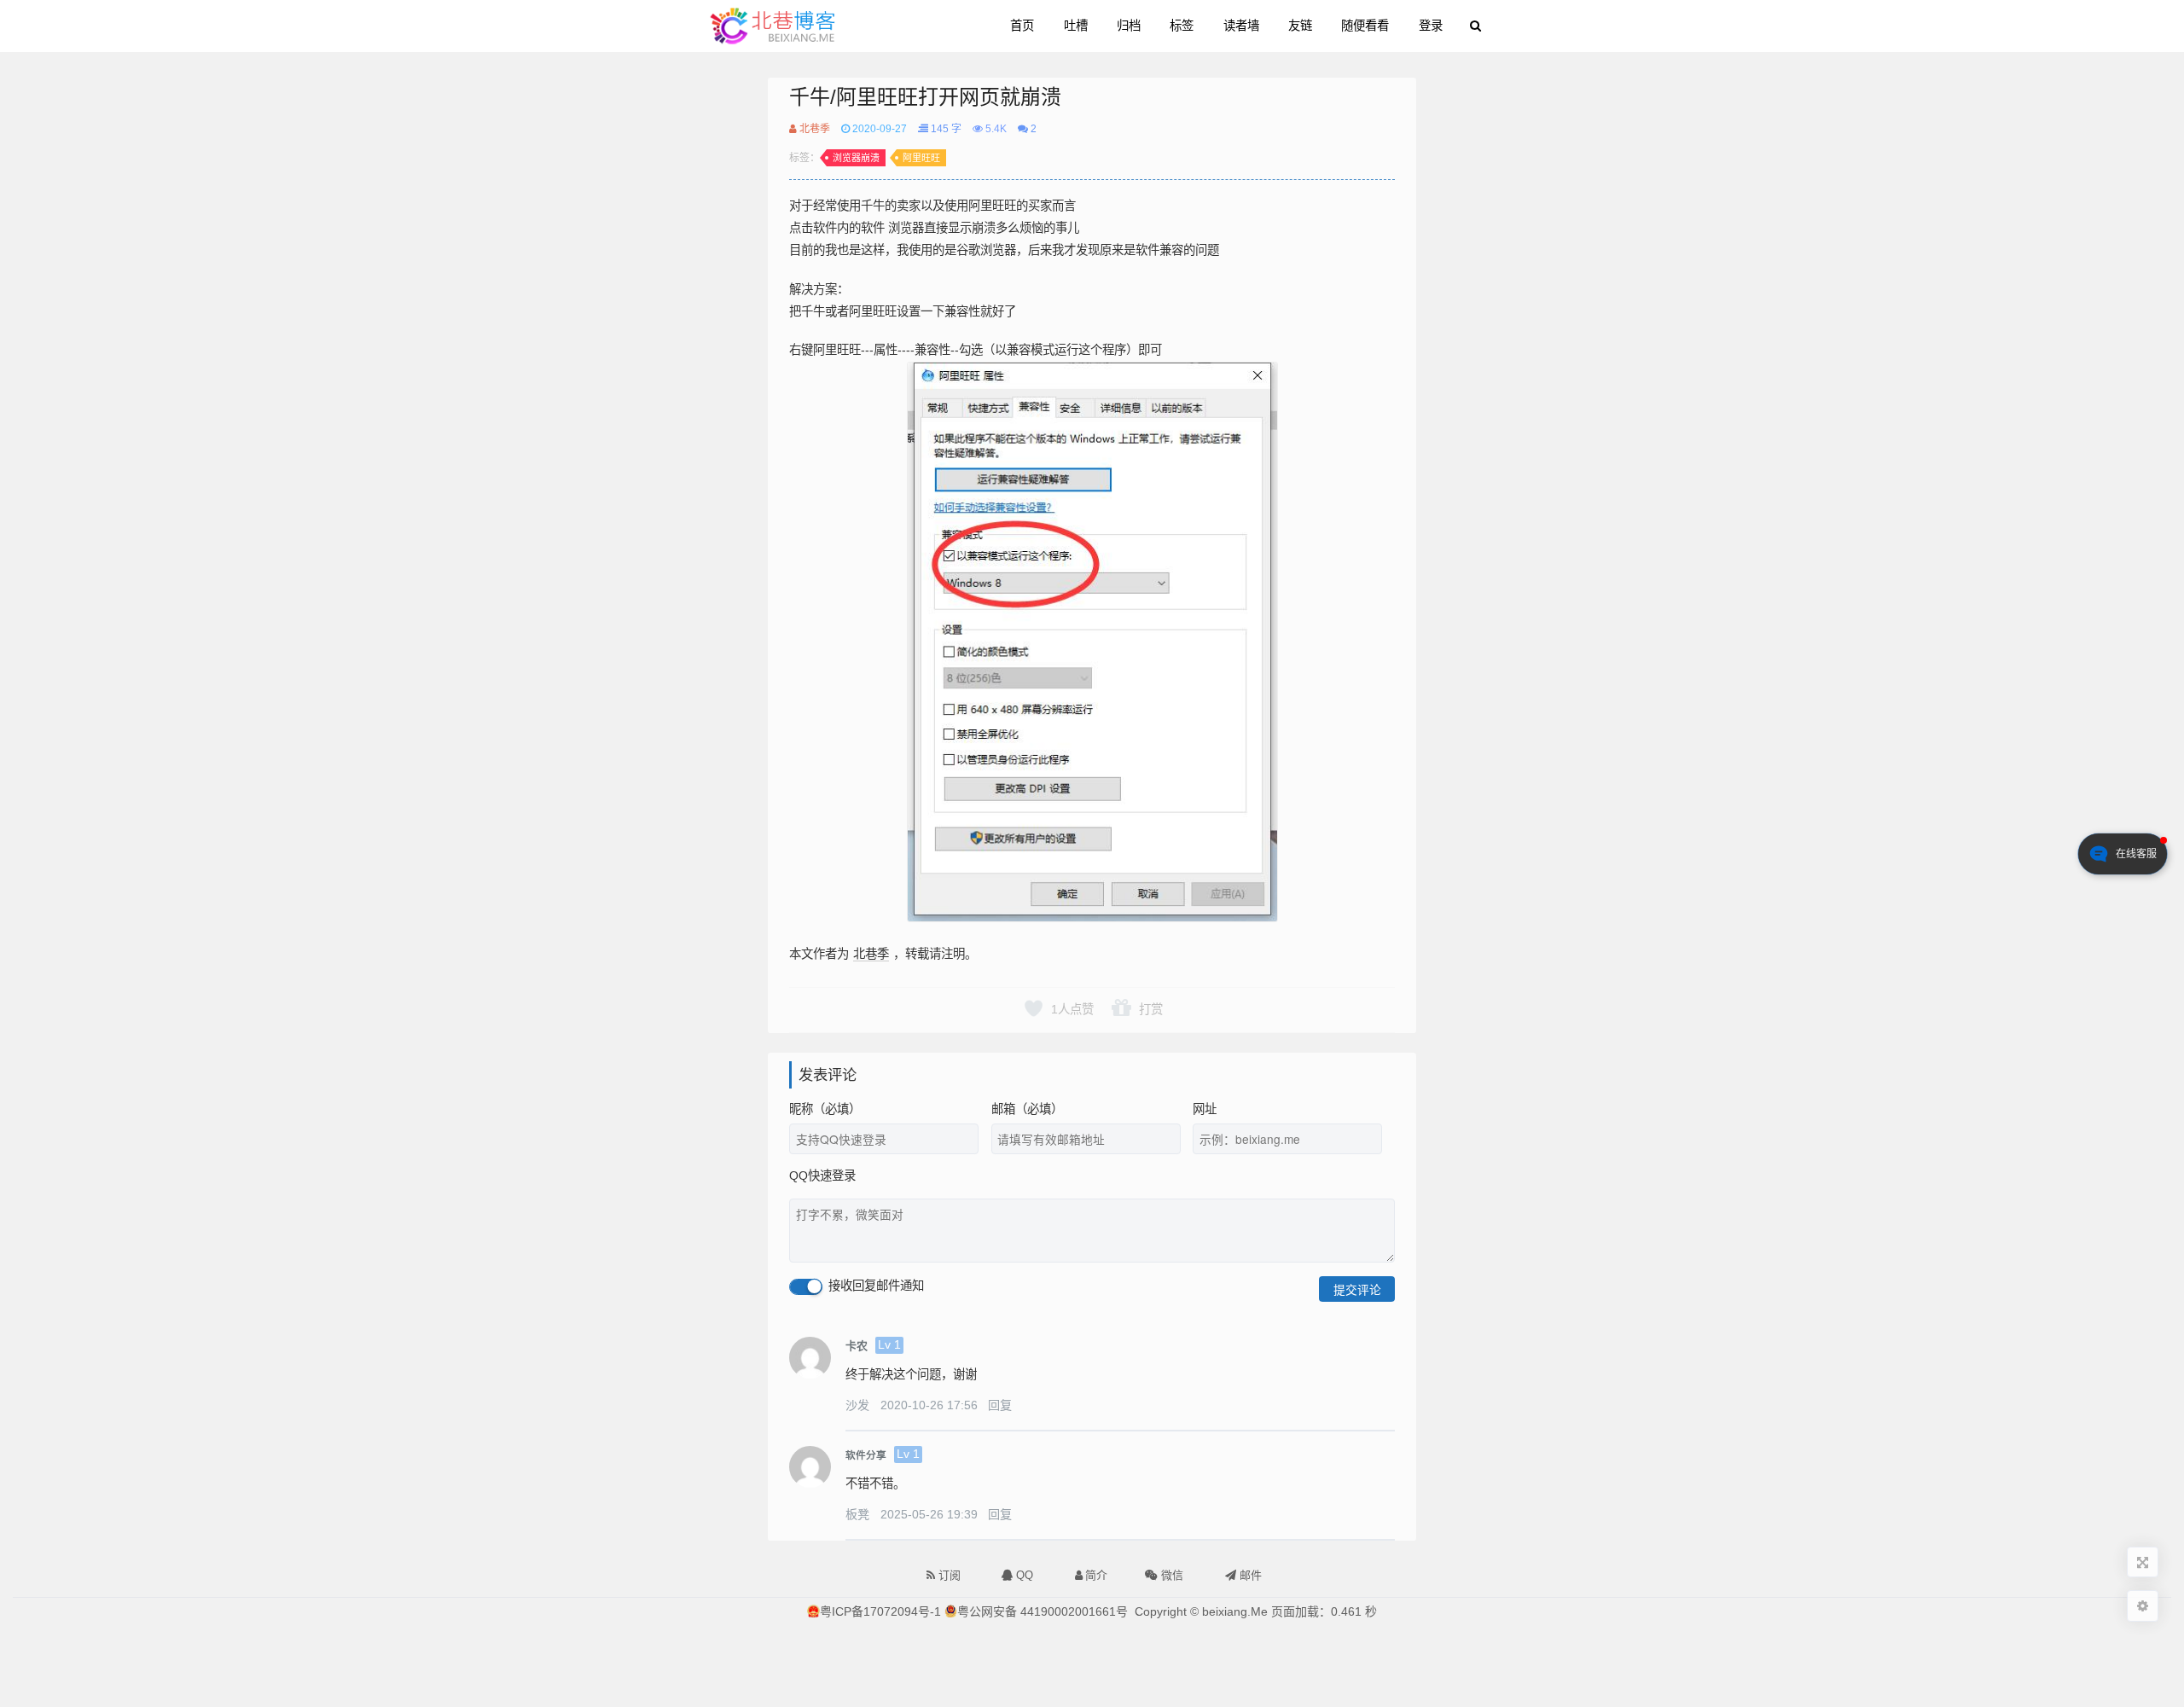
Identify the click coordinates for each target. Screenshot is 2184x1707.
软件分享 (866, 1455)
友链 (1300, 26)
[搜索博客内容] (1475, 26)
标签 (1182, 26)
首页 (1022, 26)
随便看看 (1365, 26)
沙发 (859, 1405)
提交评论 (1357, 1289)
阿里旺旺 (921, 158)
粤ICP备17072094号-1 (880, 1611)
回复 (1000, 1405)
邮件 (1249, 1575)
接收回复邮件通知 (874, 1286)
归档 (1129, 26)
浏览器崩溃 (856, 158)
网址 (1205, 1109)
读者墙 (1241, 26)
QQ (1023, 1575)
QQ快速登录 (822, 1176)
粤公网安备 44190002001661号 (1043, 1611)
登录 (1431, 26)
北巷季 (813, 129)
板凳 (859, 1514)
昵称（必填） (825, 1109)
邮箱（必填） (1027, 1109)
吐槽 (1076, 26)
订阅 (948, 1575)
